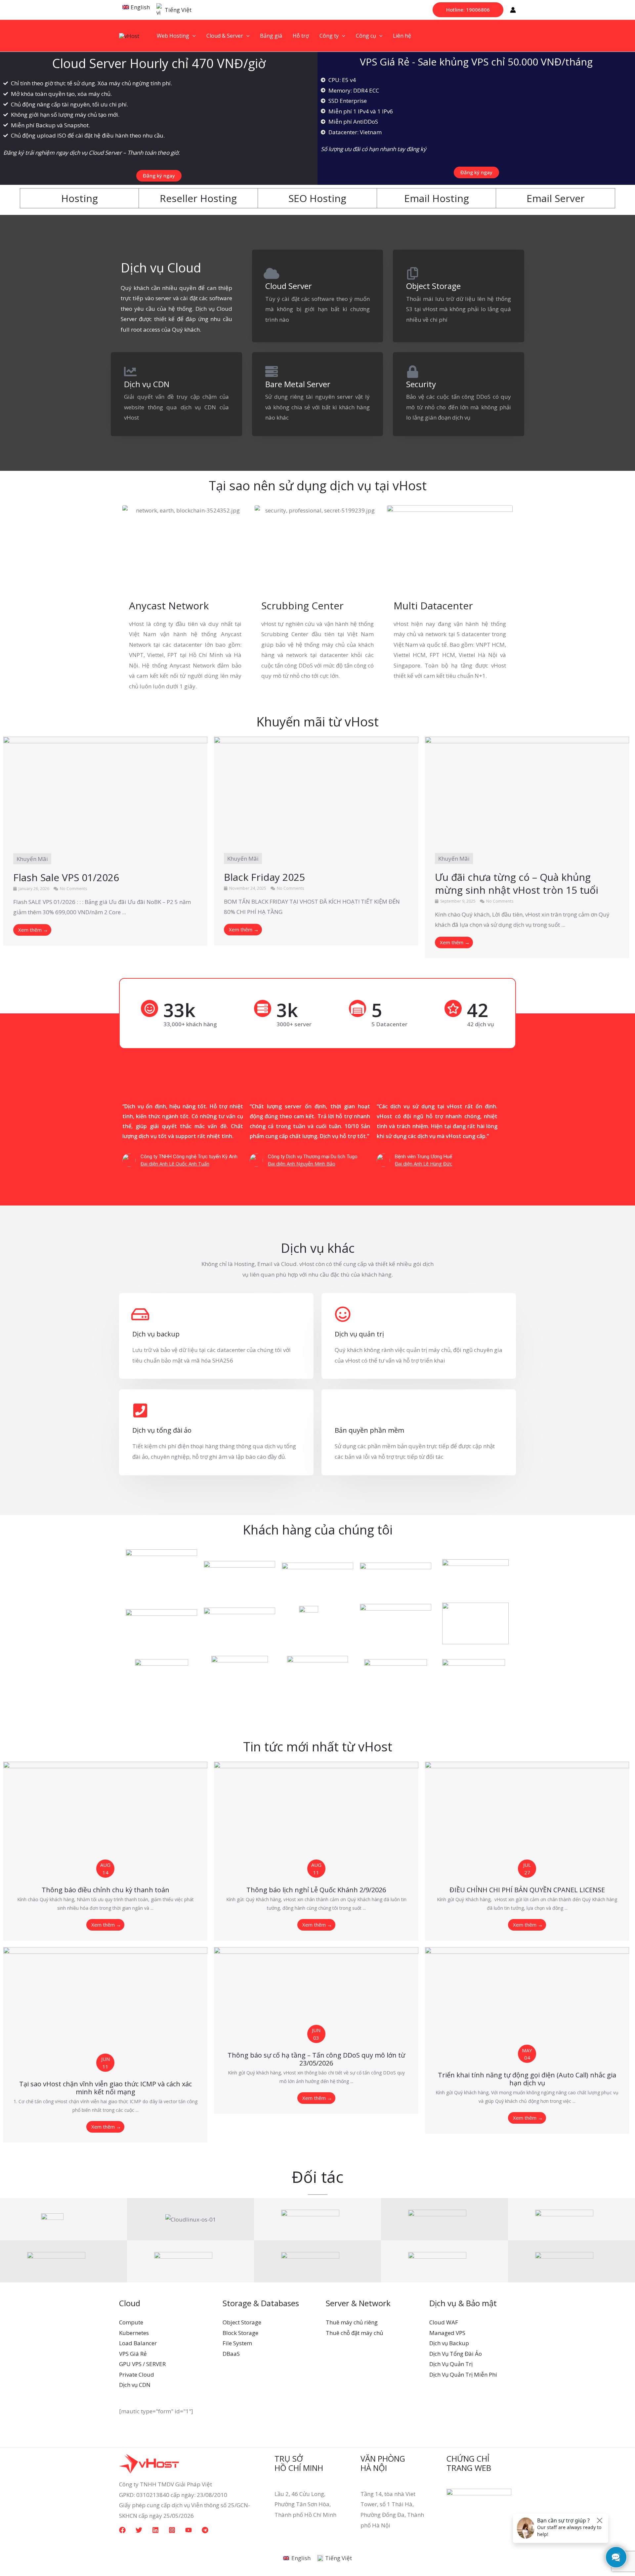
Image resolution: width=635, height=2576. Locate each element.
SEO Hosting (317, 198)
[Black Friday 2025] (316, 789)
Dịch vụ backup (156, 1334)
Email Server (556, 198)
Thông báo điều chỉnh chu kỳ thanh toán (106, 1890)
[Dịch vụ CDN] (130, 372)
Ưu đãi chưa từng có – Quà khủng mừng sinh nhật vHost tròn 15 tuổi (517, 883)
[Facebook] (122, 2530)
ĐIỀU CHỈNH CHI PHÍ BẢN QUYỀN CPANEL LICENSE (527, 1890)
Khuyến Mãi (32, 859)
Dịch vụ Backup (449, 2343)
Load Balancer (138, 2343)
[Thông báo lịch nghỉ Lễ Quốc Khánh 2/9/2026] (316, 1814)
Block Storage (240, 2333)
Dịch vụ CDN (147, 384)
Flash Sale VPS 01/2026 (66, 877)
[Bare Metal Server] (272, 372)
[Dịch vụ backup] (140, 1314)
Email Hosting (437, 198)
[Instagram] (172, 2530)
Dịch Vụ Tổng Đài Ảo (456, 2354)
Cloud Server (289, 286)
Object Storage (433, 286)
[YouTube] (189, 2530)
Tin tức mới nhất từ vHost (318, 1746)
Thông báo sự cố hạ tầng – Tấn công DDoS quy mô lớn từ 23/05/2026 (316, 2059)
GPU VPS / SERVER (142, 2364)
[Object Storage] (412, 273)
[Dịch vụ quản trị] (343, 1314)
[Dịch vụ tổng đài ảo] (140, 1411)
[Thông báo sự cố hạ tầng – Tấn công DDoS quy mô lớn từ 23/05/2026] (316, 1990)
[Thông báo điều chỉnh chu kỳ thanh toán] (105, 1814)
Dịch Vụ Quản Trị (451, 2364)
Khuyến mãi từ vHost (317, 721)
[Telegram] (205, 2530)
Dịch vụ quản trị (359, 1334)
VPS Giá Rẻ (133, 2354)
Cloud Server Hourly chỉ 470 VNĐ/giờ (159, 63)
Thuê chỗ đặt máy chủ (354, 2333)
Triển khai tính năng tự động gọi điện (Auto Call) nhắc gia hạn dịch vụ (527, 2079)
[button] (468, 10)
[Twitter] (139, 2530)
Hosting (80, 198)
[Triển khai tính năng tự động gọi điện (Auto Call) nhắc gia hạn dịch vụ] (527, 2000)
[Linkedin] (155, 2530)
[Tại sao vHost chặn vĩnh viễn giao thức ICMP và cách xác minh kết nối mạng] (105, 2004)
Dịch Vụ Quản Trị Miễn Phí (463, 2374)
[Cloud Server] (272, 273)
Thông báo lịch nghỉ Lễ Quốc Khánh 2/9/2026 (316, 1890)
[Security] (412, 372)
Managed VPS (447, 2333)
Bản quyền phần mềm (369, 1430)
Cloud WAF (444, 2322)
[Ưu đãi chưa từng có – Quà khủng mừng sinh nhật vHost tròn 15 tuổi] (527, 789)
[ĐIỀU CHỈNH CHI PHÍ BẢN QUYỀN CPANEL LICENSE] (527, 1814)
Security (421, 384)
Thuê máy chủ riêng (352, 2322)
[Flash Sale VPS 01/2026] (105, 789)
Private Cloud (137, 2374)
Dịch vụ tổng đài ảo (162, 1430)
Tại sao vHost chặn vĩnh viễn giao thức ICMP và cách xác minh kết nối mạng (106, 2088)
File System (237, 2343)
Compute (131, 2322)
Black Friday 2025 (264, 877)
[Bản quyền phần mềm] (343, 1411)
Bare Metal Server (298, 384)
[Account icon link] (513, 10)
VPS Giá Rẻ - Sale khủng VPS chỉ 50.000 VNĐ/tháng (476, 62)
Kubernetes (134, 2333)
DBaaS (231, 2354)
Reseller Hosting (198, 198)
